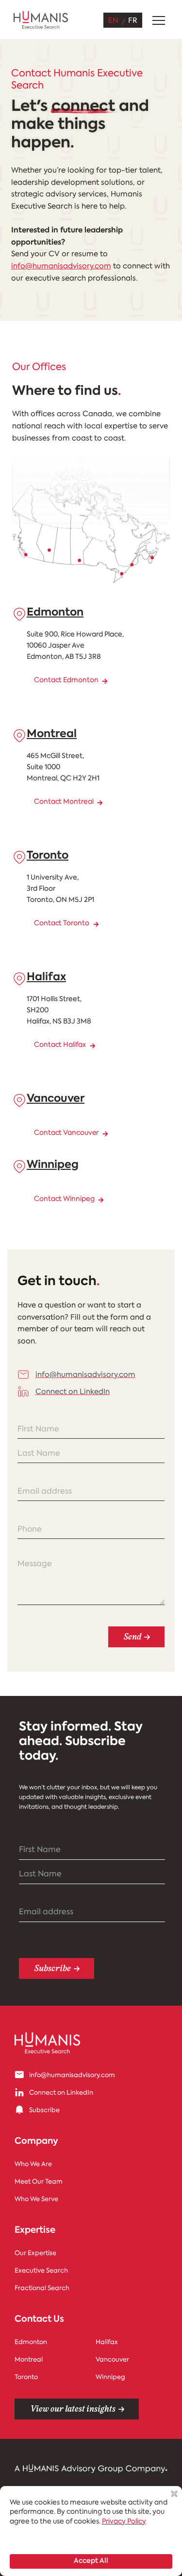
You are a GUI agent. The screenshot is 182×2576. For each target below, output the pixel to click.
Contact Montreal (64, 802)
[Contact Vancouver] (105, 1134)
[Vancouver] (19, 1100)
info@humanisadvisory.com (61, 267)
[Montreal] (19, 736)
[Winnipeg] (19, 1166)
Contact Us (39, 2320)
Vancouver (56, 1099)
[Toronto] (19, 857)
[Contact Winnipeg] (101, 1200)
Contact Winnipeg (64, 1199)
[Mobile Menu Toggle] (159, 20)
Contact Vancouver (66, 1133)
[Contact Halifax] (93, 1046)
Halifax (46, 978)
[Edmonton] (19, 614)
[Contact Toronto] (96, 924)
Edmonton (55, 613)
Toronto (48, 856)
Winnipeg (53, 1165)
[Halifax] (19, 979)
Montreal (52, 734)
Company (36, 2142)
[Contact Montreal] (100, 803)
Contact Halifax (60, 1045)
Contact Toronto (62, 924)
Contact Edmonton (66, 680)
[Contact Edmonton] (105, 681)
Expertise (35, 2231)
